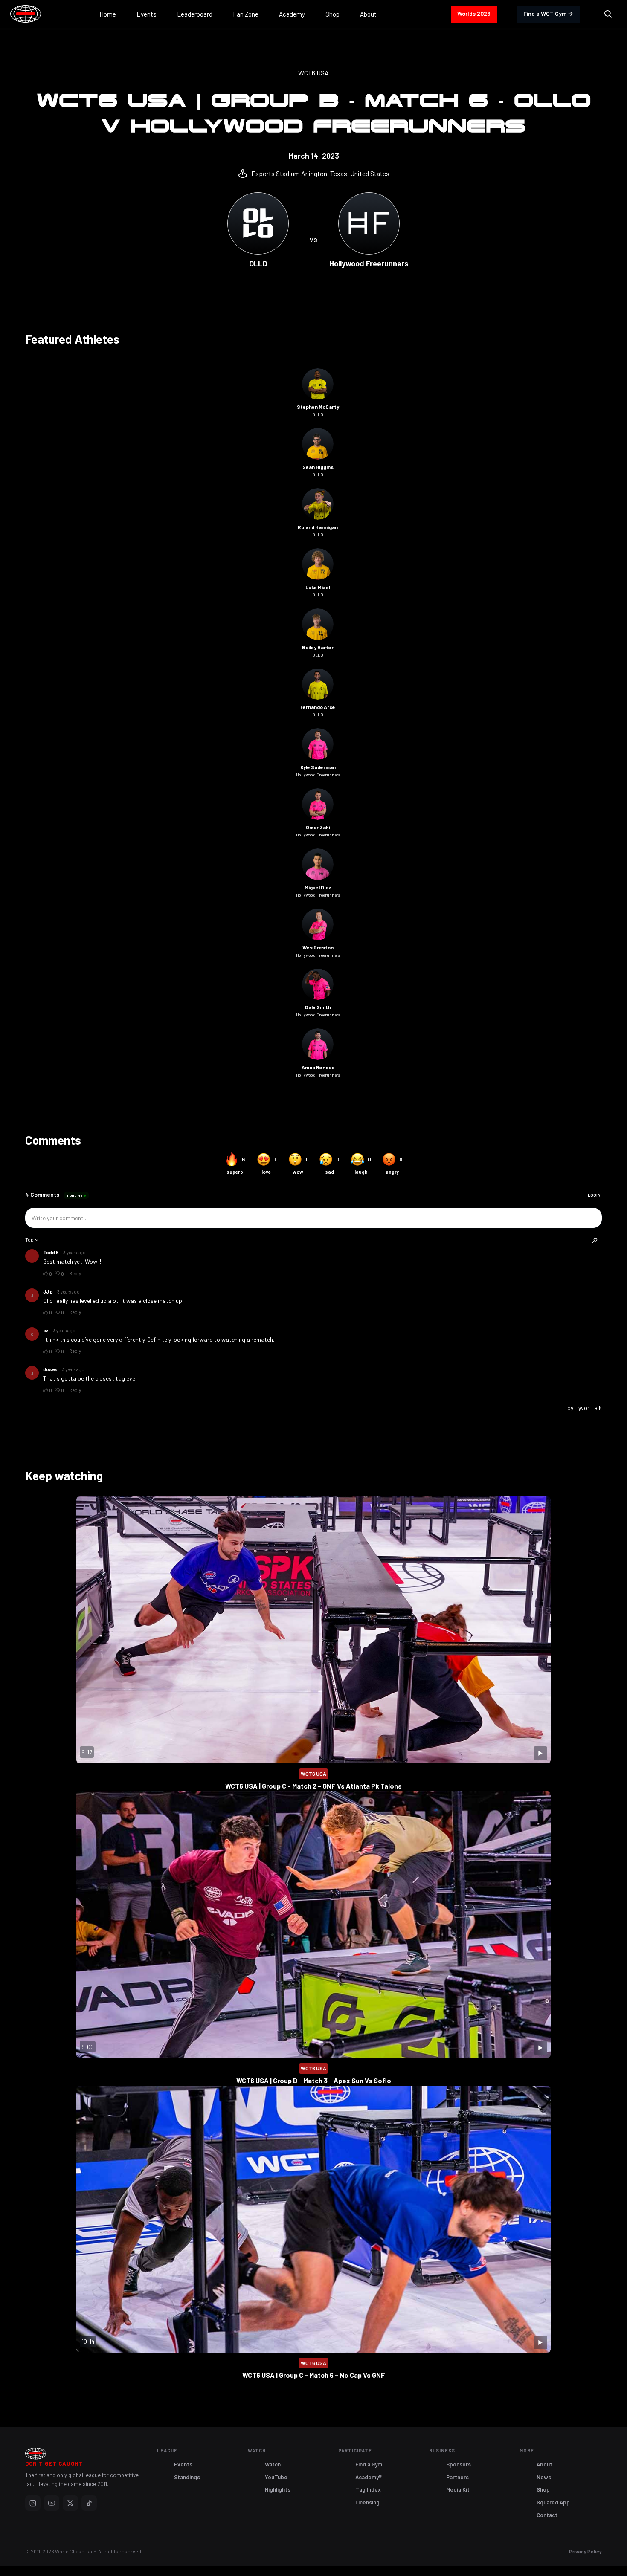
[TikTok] (89, 2503)
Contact (547, 2515)
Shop (543, 2489)
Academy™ (369, 2477)
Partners (457, 2477)
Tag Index (368, 2489)
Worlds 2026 (474, 13)
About (544, 2464)
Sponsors (459, 2464)
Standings (187, 2477)
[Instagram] (33, 2503)
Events (183, 2464)
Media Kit (458, 2489)
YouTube (276, 2477)
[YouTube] (52, 2503)
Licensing (367, 2502)
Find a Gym (369, 2464)
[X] (70, 2503)
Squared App (553, 2502)
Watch (273, 2464)
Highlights (278, 2489)
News (544, 2477)
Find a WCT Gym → (548, 13)
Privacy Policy (585, 2551)
